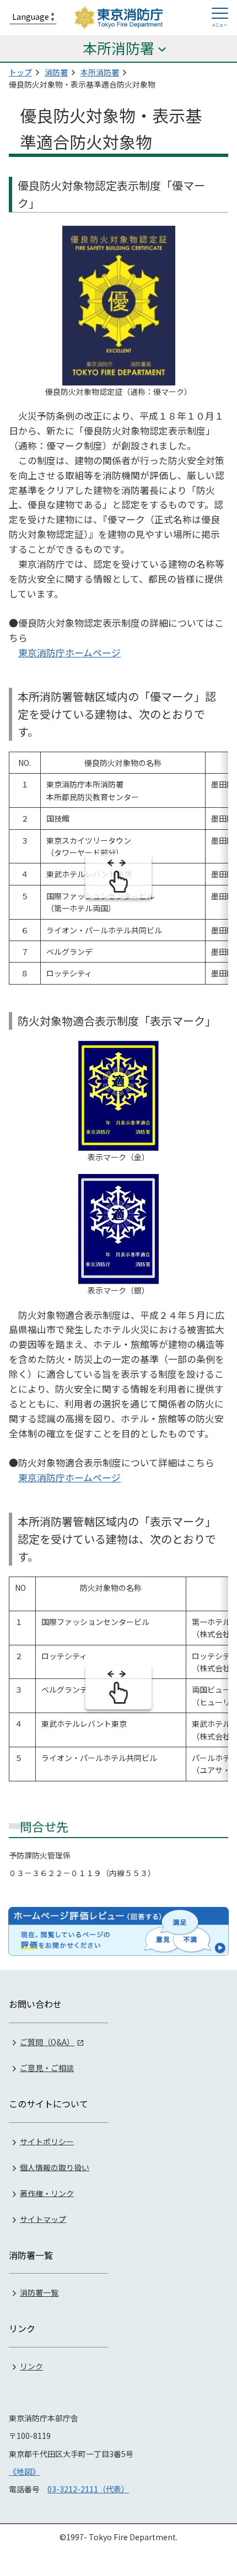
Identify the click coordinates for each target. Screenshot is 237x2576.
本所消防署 (100, 72)
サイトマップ (43, 2219)
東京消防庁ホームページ (69, 653)
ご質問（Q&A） (47, 2042)
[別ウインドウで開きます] (118, 1931)
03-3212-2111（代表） (88, 2489)
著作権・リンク (47, 2193)
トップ (20, 72)
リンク (31, 2366)
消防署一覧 (39, 2292)
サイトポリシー (47, 2141)
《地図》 (24, 2471)
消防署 (56, 72)
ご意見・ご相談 (47, 2068)
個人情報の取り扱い (55, 2167)
